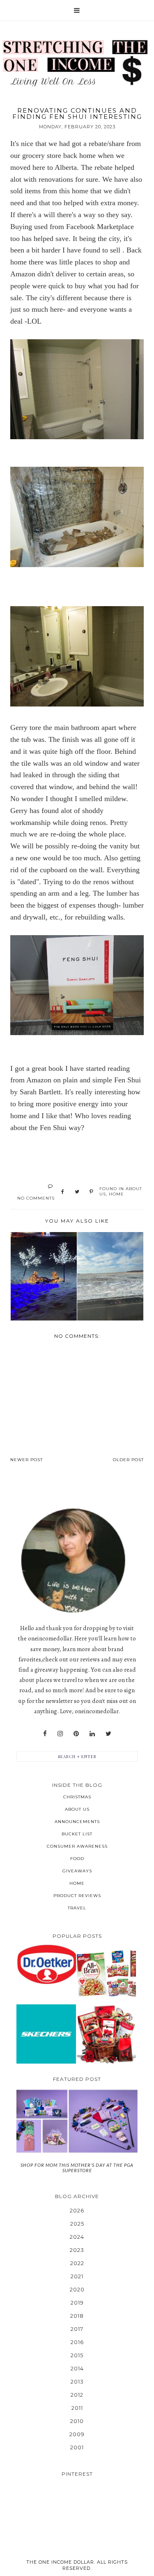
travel (77, 1908)
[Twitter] (108, 1734)
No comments (36, 1198)
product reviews (77, 1896)
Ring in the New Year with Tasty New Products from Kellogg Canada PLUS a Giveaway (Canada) (106, 1973)
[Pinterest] (76, 1734)
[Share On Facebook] (63, 1192)
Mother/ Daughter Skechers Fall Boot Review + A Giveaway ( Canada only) (46, 2034)
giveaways (77, 1871)
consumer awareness (77, 1846)
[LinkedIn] (92, 1734)
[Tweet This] (77, 1192)
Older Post (128, 1460)
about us (77, 1809)
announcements (77, 1822)
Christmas (77, 1797)
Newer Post (26, 1460)
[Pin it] (91, 1192)
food (77, 1859)
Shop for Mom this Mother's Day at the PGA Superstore (77, 2168)
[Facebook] (45, 1734)
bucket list (77, 1834)
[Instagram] (60, 1734)
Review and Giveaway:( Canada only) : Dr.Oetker (46, 1964)
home (116, 1194)
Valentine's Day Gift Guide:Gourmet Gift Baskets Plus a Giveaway (106, 2034)
